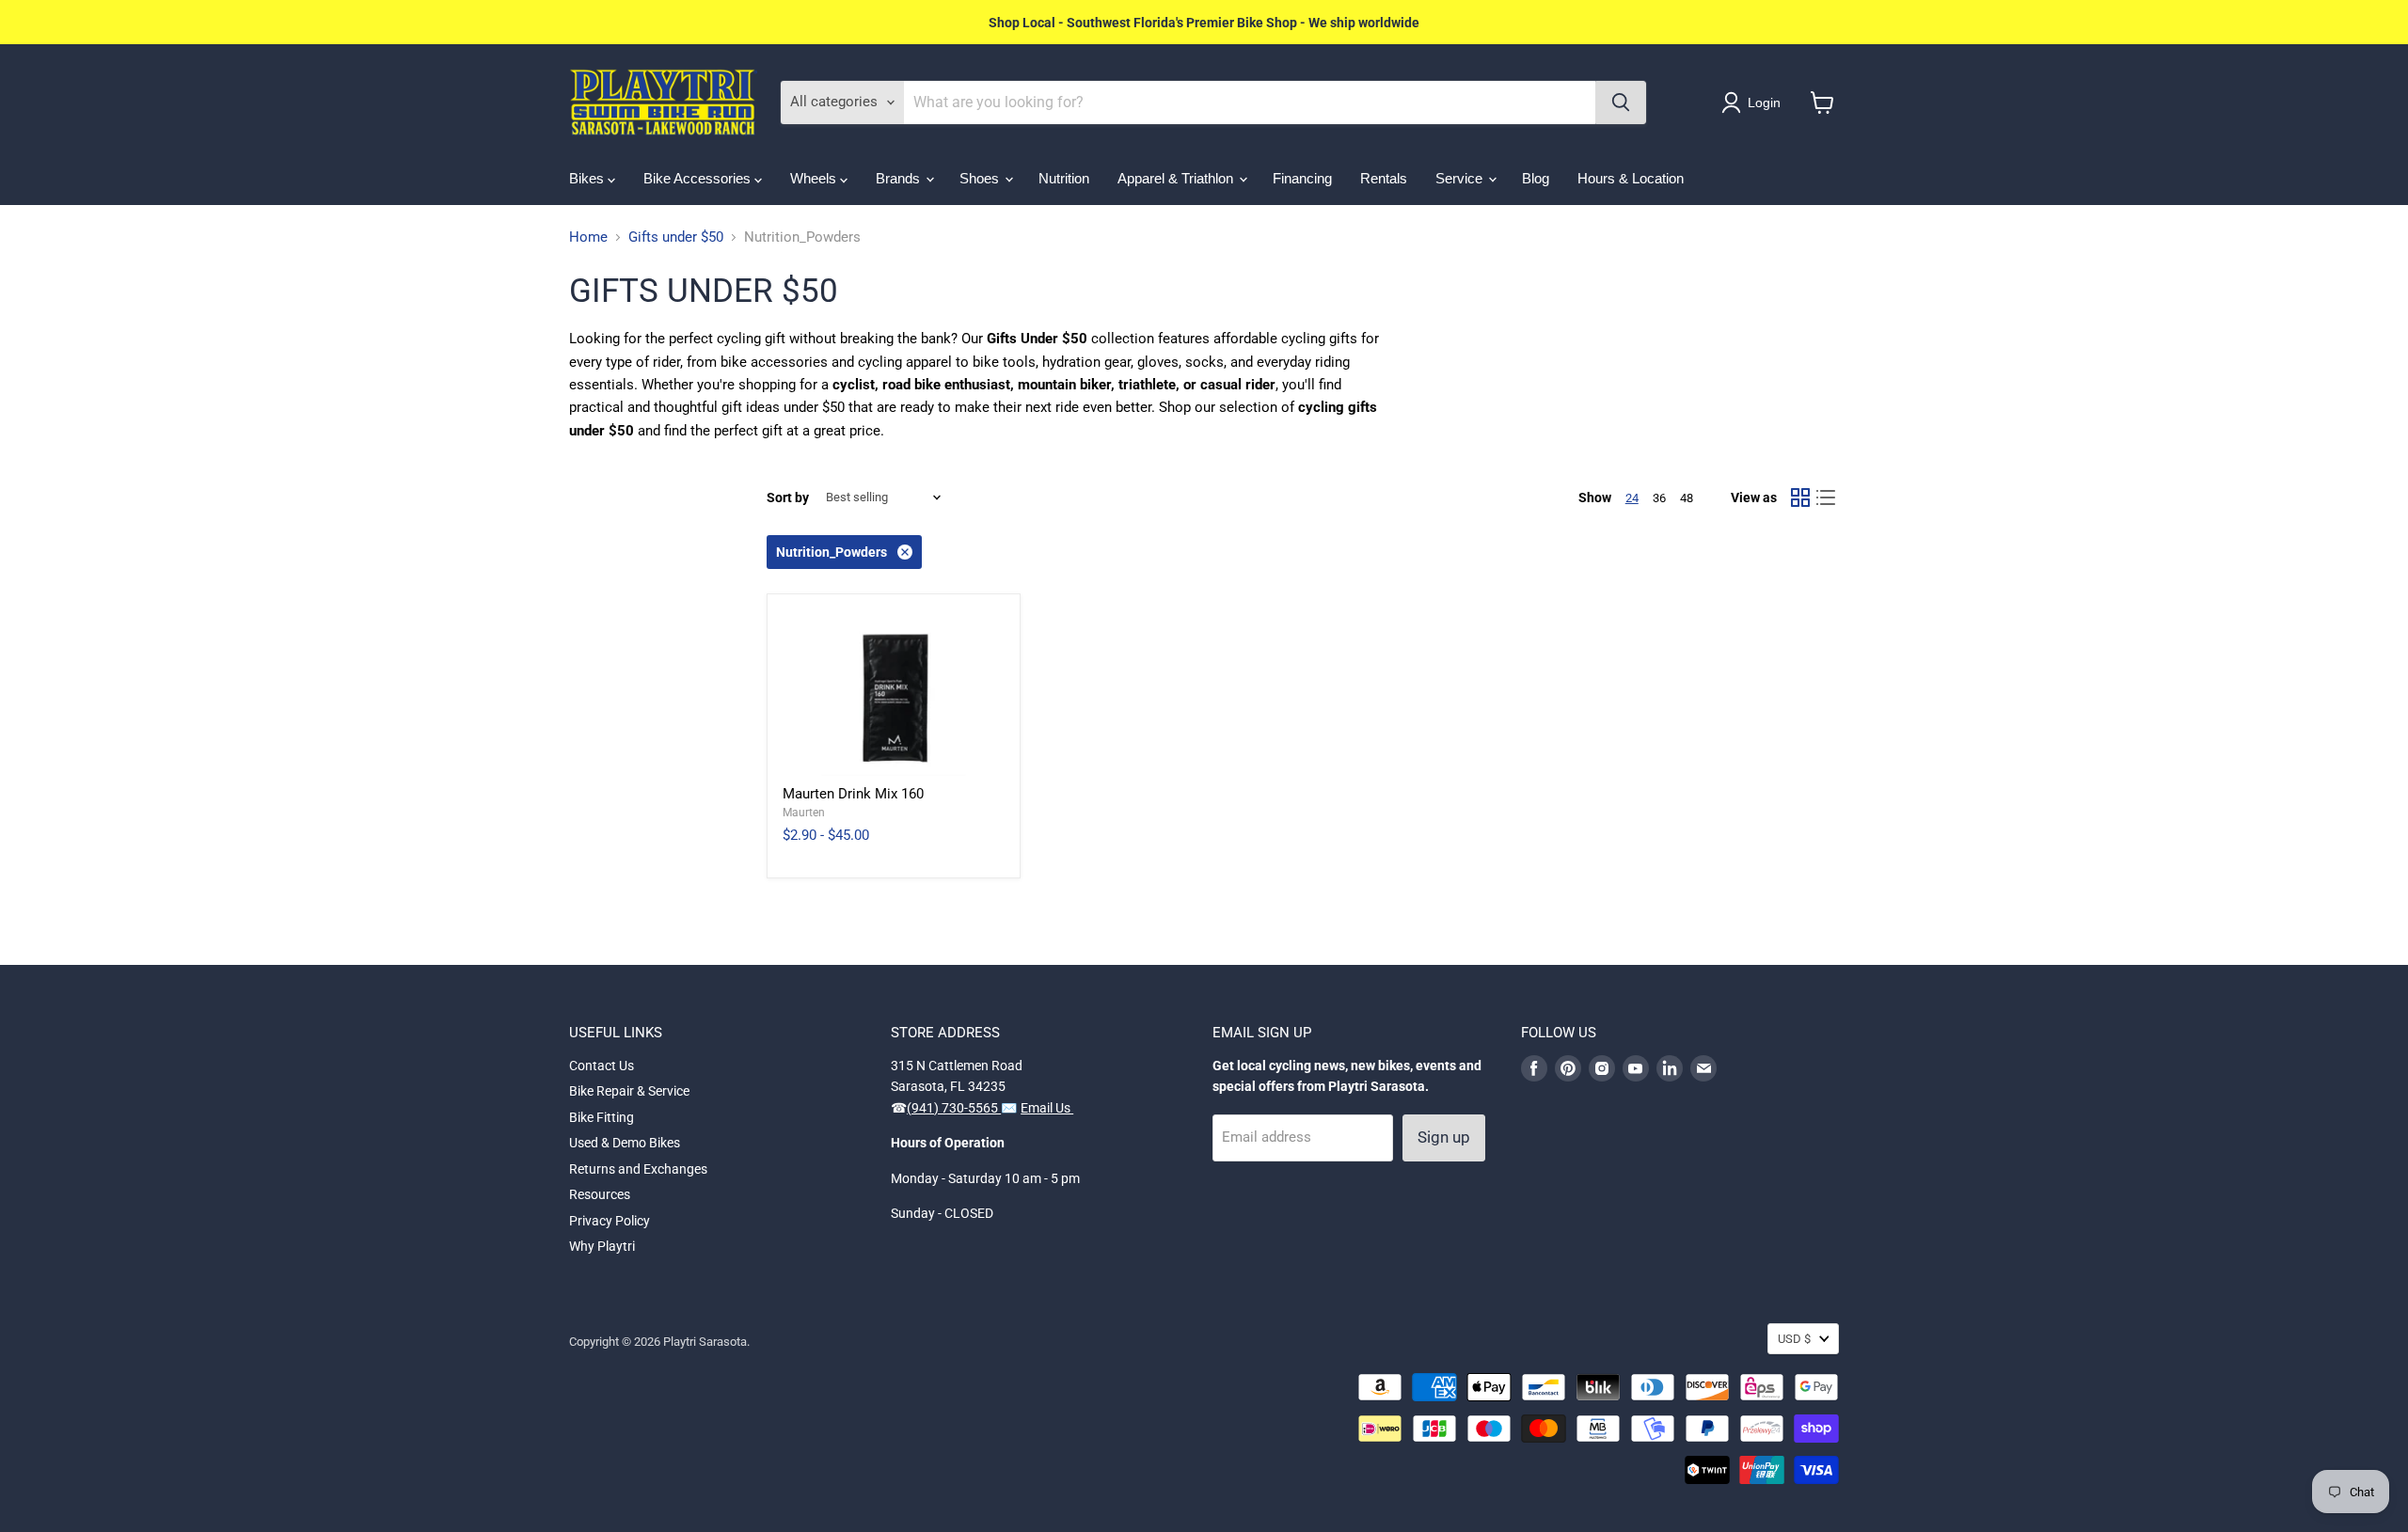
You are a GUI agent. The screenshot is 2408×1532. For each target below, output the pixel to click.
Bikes (588, 178)
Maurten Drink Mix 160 (853, 794)
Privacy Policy (610, 1221)
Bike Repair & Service (629, 1091)
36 (1659, 498)
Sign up (1444, 1137)
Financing (1302, 178)
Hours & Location (1631, 178)
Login (1764, 103)
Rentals (1384, 178)
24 (1632, 498)
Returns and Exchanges (638, 1169)
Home (588, 237)
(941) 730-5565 (954, 1108)
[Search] (1621, 103)
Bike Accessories (699, 178)
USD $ (1794, 1339)
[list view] (1827, 498)
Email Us (1047, 1108)
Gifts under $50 (676, 237)
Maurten (804, 813)
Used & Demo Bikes (625, 1143)
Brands (900, 178)
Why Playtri (602, 1246)
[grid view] (1800, 498)
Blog (1536, 178)
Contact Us (602, 1066)
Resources (600, 1194)
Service (1461, 178)
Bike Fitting (602, 1117)
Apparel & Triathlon (1177, 178)
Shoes (981, 178)
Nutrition (1064, 178)
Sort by (788, 498)
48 (1687, 498)
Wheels (815, 178)
